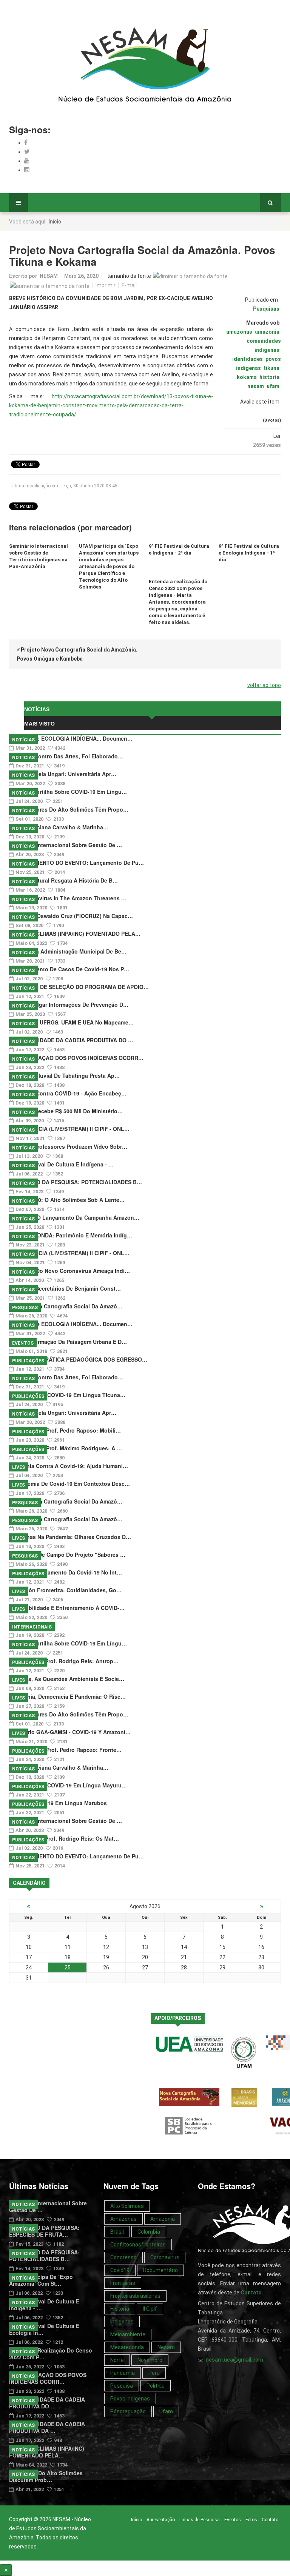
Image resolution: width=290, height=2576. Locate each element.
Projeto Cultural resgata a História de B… (63, 880)
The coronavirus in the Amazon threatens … (68, 898)
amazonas (239, 332)
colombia (149, 2232)
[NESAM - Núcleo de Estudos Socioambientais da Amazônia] (145, 65)
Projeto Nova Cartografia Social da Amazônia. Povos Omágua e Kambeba (77, 654)
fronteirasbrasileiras (135, 2296)
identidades (248, 359)
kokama (247, 377)
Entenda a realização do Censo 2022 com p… (51, 2354)
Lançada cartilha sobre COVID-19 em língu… (68, 792)
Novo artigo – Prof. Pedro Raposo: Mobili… (65, 1430)
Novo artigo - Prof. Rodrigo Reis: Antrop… (64, 1661)
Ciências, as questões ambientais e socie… (67, 1679)
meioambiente (128, 2334)
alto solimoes (127, 2206)
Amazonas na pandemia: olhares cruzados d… (70, 1537)
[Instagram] (27, 170)
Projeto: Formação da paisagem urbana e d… (68, 1342)
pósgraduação (128, 2411)
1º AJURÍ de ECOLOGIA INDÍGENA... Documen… (71, 738)
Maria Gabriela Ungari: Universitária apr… (63, 774)
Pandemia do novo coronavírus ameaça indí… (69, 1271)
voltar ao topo (264, 685)
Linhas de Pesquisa (200, 2520)
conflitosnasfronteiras (138, 2245)
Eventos (23, 1343)
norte (117, 2360)
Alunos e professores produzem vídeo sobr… (68, 1146)
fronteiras (123, 2283)
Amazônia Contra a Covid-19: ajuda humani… (69, 1466)
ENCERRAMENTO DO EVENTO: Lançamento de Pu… (76, 863)
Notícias (23, 740)
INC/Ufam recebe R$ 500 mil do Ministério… (66, 1111)
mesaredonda (127, 2347)
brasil (117, 2232)
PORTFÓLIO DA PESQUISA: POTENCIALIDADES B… (76, 1182)
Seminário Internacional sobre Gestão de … (66, 845)
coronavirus (165, 2257)
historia (269, 377)
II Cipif (150, 2309)
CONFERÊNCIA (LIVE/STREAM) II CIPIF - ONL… (69, 1129)
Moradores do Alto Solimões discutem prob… (46, 2476)
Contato (270, 2520)
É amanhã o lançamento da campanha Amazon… (74, 1217)
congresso (123, 2257)
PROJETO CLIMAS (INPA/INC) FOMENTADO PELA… (75, 934)
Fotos (251, 2520)
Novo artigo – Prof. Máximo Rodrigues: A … (66, 1448)
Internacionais (32, 1627)
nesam (256, 386)
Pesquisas (266, 309)
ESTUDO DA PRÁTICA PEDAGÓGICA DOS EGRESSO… (78, 1359)
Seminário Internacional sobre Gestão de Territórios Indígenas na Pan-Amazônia (39, 556)
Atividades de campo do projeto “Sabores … (67, 1555)
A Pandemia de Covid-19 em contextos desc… (69, 1484)
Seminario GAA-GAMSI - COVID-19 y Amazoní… (70, 1732)
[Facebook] (26, 143)
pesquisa (122, 2386)
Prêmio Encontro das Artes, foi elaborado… (66, 756)
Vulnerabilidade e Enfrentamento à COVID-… (67, 1608)
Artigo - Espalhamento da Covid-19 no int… (66, 1572)
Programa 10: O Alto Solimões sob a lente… (67, 1200)
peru (154, 2373)
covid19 (120, 2270)
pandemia (123, 2373)
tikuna (271, 368)
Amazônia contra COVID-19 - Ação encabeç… (68, 1093)
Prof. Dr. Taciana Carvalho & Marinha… (59, 827)
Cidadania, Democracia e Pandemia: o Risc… (67, 1696)
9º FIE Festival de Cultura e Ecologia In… (44, 2329)
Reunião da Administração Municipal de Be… (68, 951)
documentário (160, 2270)
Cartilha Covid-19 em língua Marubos (58, 1803)
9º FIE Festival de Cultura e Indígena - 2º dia (179, 549)
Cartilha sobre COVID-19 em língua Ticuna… (67, 1395)
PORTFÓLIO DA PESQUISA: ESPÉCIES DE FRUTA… (44, 2231)
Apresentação (161, 2520)
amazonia (267, 332)
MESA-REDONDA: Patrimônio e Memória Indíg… (71, 1235)
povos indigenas (130, 2399)
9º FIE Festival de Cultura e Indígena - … (61, 1164)
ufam (273, 386)
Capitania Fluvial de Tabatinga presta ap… (64, 1075)
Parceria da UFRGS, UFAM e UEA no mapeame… (71, 1022)
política (156, 2386)
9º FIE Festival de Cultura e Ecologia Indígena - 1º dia (249, 553)
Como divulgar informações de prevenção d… (69, 1005)
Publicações (28, 1361)
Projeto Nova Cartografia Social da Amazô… (66, 1306)
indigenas (122, 2322)
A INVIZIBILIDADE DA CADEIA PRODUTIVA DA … (47, 2427)
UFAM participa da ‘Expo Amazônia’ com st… (41, 2280)
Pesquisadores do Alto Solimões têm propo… (69, 809)
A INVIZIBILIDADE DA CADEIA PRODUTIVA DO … (71, 1040)
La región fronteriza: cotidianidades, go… (65, 1590)
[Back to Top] (6, 2570)
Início (137, 2520)
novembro (150, 2360)
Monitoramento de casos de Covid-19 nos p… (69, 969)
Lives (19, 1467)
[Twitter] (27, 152)
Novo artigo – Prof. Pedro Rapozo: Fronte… (65, 1750)
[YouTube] (27, 161)
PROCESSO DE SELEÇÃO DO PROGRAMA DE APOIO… (79, 987)
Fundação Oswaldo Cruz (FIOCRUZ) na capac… (71, 916)
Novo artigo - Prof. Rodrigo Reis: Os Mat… (64, 1838)
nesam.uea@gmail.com (234, 2360)
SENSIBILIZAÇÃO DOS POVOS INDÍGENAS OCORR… (76, 1058)
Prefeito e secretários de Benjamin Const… (65, 1288)
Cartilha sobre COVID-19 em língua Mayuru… (68, 1785)
